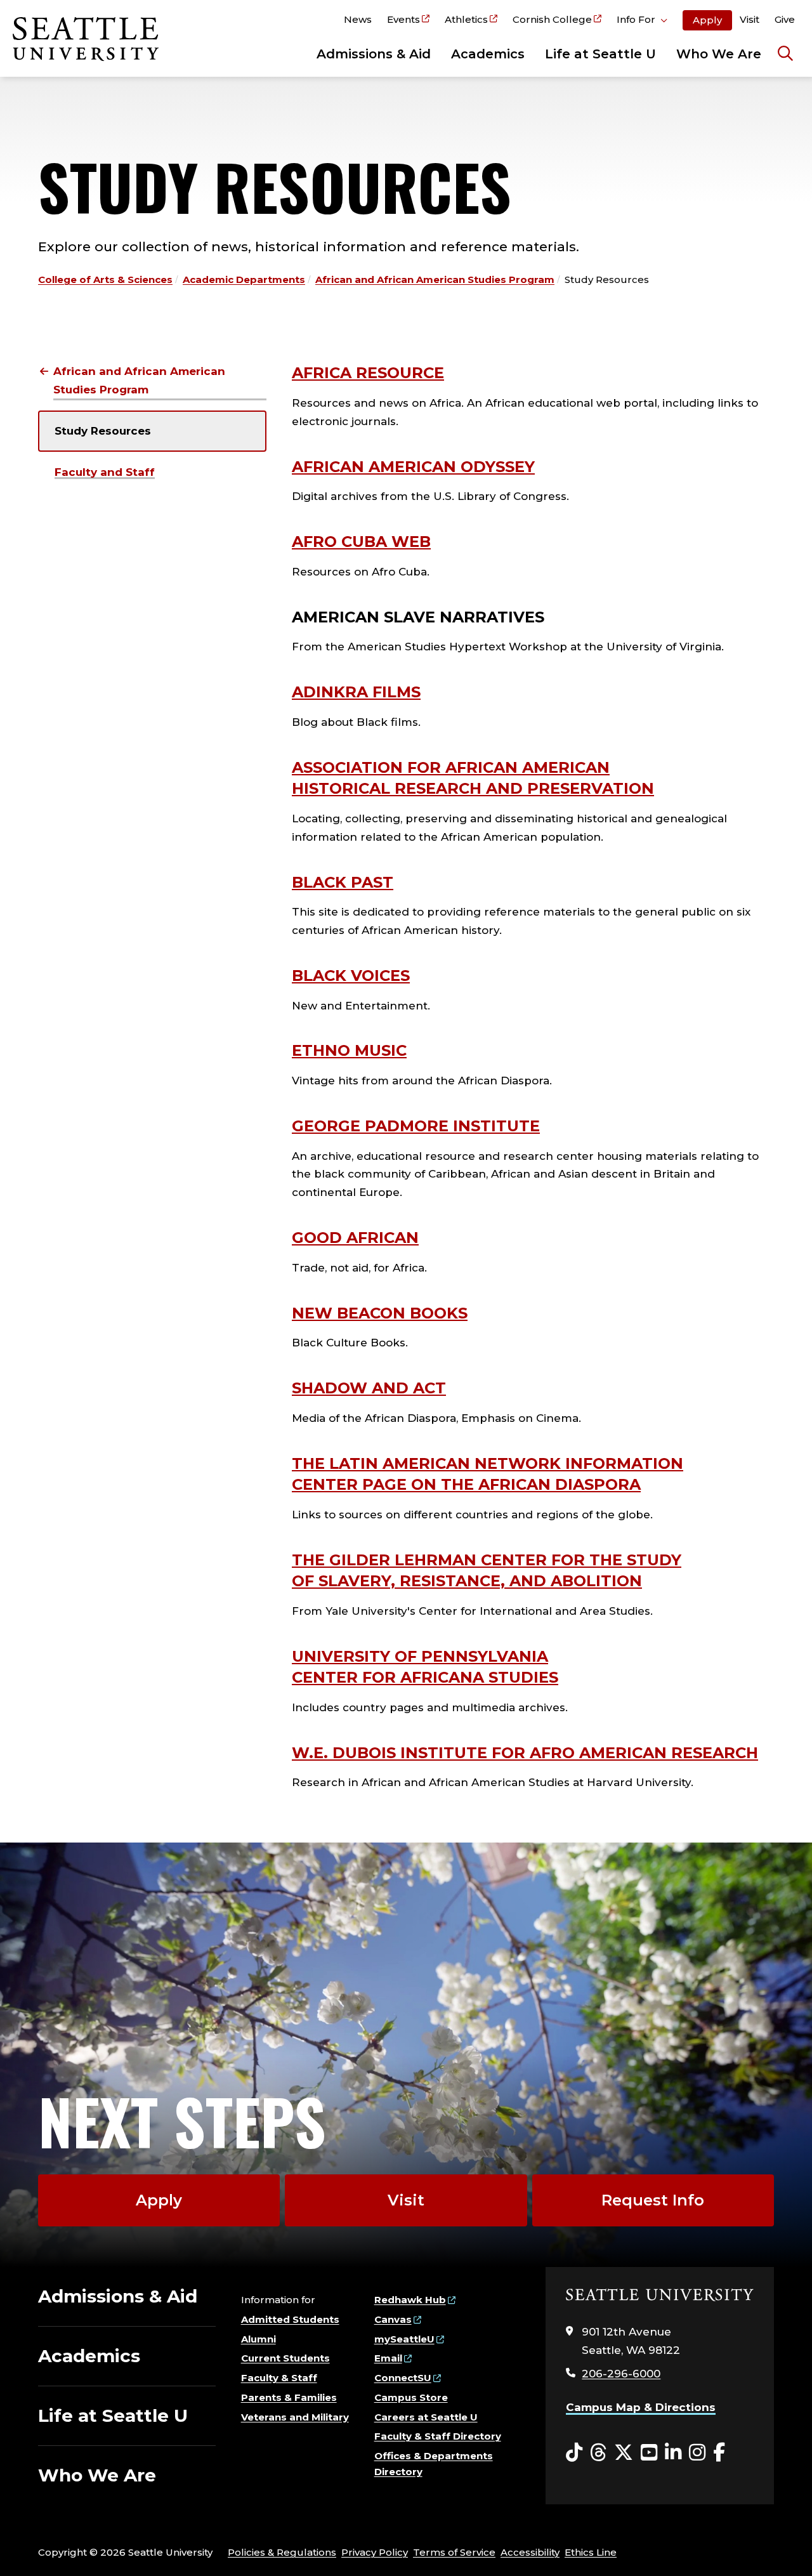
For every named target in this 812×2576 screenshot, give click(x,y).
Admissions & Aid (374, 54)
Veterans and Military (295, 2417)
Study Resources (103, 431)
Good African (355, 1238)
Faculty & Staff (279, 2378)
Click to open (642, 22)
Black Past (343, 882)
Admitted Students (290, 2319)
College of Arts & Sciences (105, 279)
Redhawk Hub (410, 2300)
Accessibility (530, 2552)
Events (403, 19)
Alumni (259, 2339)
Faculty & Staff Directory (438, 2436)
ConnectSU (403, 2378)
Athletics (466, 19)
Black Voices (351, 976)
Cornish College (552, 19)
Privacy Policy (375, 2552)
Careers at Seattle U (426, 2417)
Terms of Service (454, 2552)
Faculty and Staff (105, 472)
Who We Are (719, 54)
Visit (750, 19)
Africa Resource (368, 373)
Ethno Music (349, 1050)
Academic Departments (244, 279)
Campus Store (411, 2397)
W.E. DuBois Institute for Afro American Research (525, 1753)
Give (785, 19)
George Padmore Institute (416, 1126)
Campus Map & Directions (641, 2407)
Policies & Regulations (282, 2552)
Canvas (393, 2319)
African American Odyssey (413, 467)
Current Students (285, 2358)
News (358, 19)
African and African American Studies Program (435, 279)
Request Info (653, 2200)
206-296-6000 (621, 2374)
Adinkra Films (356, 692)
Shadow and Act (369, 1388)
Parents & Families (289, 2397)
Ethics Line (591, 2552)
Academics (488, 54)
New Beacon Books (380, 1313)
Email (388, 2358)
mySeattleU (404, 2339)
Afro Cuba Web (361, 542)
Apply (707, 20)
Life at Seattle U (600, 54)
